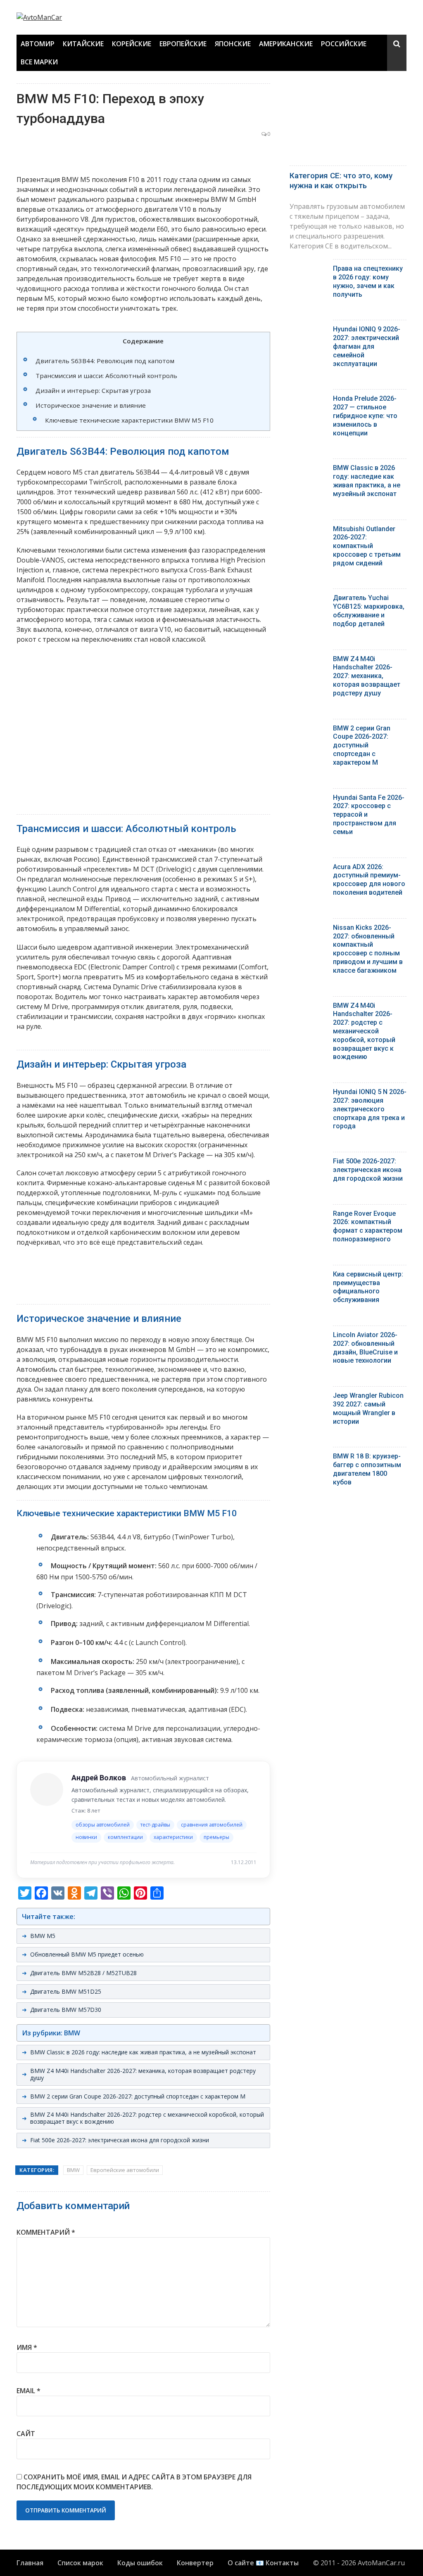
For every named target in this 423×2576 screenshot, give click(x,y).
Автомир (38, 44)
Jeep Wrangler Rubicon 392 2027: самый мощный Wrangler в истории (368, 1408)
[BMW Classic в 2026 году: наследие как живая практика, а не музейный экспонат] (308, 470)
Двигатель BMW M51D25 (66, 1991)
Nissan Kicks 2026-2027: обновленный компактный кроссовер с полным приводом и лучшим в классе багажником (368, 949)
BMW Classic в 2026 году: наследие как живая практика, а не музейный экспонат (143, 2052)
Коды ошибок (140, 2563)
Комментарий (46, 2232)
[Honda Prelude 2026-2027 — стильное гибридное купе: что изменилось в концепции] (308, 401)
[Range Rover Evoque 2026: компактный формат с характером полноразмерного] (308, 1216)
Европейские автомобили (125, 2170)
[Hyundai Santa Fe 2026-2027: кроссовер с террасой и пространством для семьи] (308, 800)
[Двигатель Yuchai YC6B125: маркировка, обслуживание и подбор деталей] (308, 600)
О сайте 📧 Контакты (263, 2563)
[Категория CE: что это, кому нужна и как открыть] (348, 122)
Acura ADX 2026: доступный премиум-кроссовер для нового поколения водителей (369, 880)
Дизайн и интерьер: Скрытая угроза (93, 390)
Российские (344, 44)
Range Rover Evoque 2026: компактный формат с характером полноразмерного (368, 1226)
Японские (233, 44)
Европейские (183, 44)
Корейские (132, 44)
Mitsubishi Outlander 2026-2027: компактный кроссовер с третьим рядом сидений (367, 546)
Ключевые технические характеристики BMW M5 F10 (129, 420)
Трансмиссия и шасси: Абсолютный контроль (106, 376)
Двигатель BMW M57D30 (66, 2010)
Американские (286, 44)
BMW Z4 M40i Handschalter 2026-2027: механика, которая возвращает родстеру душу (143, 2074)
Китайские (83, 44)
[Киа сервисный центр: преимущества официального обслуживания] (308, 1276)
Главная (30, 2563)
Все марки (39, 62)
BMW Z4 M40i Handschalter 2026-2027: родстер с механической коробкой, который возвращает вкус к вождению (147, 2118)
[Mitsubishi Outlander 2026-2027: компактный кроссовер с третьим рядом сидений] (308, 531)
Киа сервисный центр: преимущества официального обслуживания (368, 1287)
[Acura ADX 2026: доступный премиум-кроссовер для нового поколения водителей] (308, 869)
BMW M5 (43, 1936)
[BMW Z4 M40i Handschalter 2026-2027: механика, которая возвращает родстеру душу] (308, 661)
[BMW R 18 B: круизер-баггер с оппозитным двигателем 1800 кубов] (308, 1458)
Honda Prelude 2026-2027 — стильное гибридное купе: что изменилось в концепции (365, 416)
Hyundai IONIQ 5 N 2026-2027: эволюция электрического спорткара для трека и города (370, 1109)
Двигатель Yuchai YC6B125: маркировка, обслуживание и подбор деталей (369, 611)
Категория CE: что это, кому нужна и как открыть (341, 181)
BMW (73, 2170)
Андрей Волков (99, 1778)
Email (29, 2391)
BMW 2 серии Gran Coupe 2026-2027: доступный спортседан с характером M (138, 2096)
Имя (27, 2347)
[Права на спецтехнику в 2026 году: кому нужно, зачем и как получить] (308, 271)
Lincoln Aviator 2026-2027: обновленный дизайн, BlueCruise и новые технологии (365, 1348)
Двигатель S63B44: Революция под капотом (105, 361)
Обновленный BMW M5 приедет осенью (87, 1954)
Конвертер (195, 2563)
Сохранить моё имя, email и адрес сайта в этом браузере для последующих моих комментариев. (134, 2482)
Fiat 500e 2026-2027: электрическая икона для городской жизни (120, 2140)
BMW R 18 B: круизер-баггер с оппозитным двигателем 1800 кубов (367, 1469)
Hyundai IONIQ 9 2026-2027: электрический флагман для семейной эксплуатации (367, 346)
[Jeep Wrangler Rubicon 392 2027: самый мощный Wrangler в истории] (308, 1398)
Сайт (26, 2434)
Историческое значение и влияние (91, 405)
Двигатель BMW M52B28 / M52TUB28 (83, 1973)
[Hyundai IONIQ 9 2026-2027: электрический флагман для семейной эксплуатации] (308, 331)
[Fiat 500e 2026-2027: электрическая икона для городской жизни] (308, 1163)
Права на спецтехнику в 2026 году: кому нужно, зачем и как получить (368, 281)
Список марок (80, 2563)
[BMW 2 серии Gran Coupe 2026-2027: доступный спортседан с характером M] (308, 730)
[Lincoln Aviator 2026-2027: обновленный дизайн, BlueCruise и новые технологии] (308, 1337)
